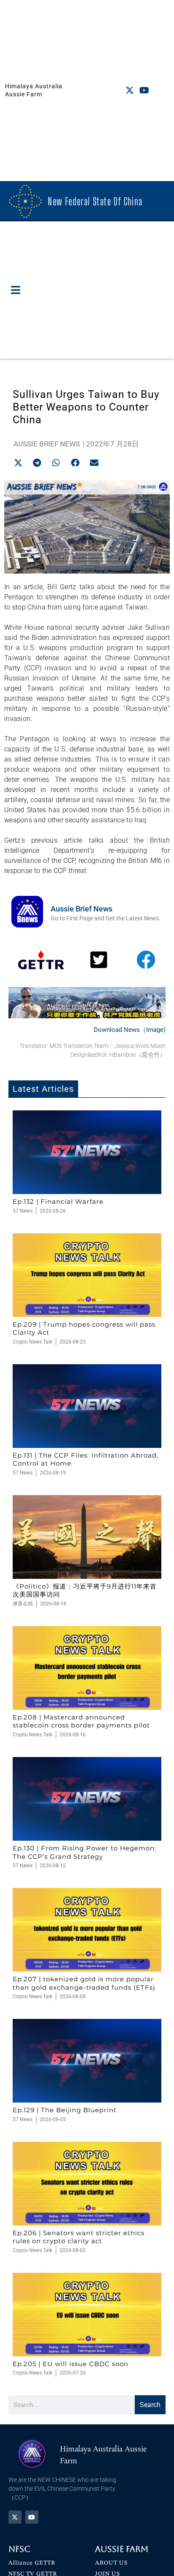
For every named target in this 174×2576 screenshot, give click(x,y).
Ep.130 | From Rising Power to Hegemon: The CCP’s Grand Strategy (84, 1852)
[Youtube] (144, 90)
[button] (16, 290)
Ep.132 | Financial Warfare (58, 1201)
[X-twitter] (130, 90)
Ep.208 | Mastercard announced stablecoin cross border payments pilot (81, 1721)
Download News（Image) (130, 1030)
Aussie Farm (122, 2549)
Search (150, 2405)
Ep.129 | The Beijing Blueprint (65, 2110)
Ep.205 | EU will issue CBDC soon (71, 2364)
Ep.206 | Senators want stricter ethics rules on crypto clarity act (79, 2237)
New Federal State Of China (95, 201)
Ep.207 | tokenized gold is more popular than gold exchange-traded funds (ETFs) (84, 1983)
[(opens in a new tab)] (87, 1152)
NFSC (19, 2549)
